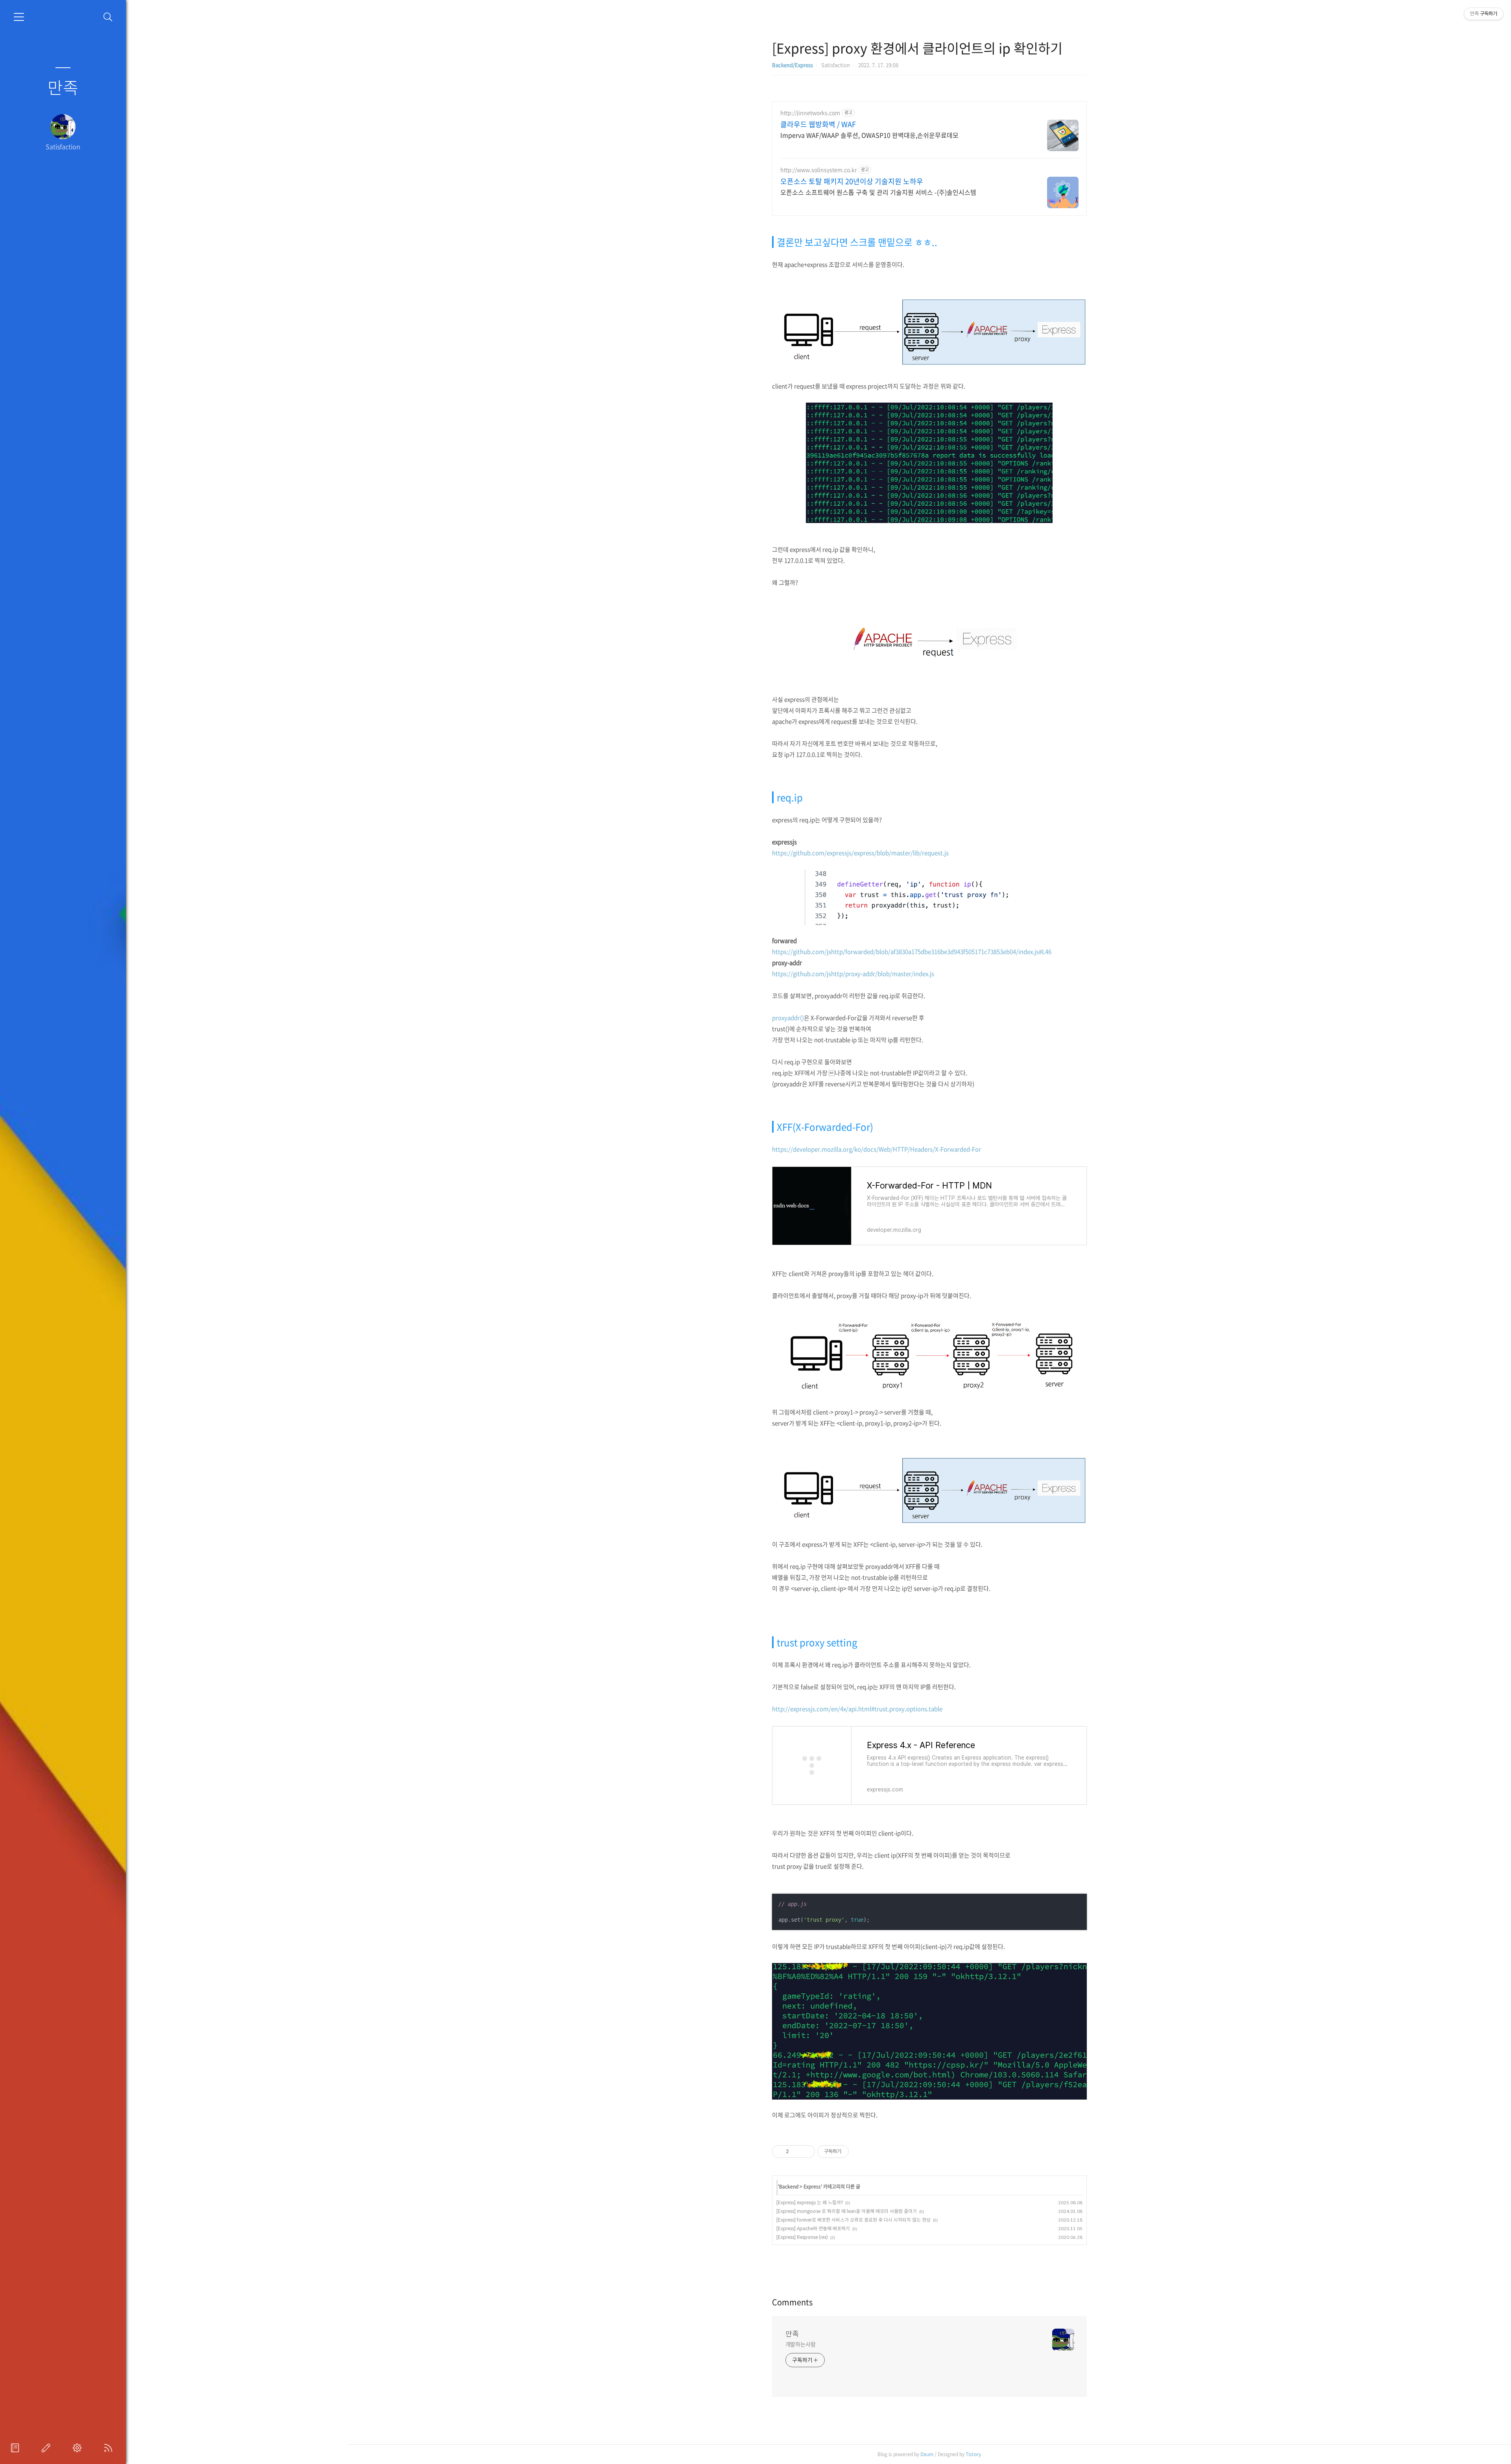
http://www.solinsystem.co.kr (818, 170)
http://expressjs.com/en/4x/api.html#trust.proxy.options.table (857, 1709)
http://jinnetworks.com (810, 113)
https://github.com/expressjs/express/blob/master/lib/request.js (860, 853)
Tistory (973, 2454)
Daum (927, 2454)
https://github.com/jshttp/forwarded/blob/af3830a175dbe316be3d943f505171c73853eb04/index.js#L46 (912, 952)
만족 (63, 87)
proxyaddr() (788, 1018)
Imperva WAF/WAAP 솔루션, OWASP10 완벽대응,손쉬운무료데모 (869, 135)
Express (812, 2187)
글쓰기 (48, 2448)
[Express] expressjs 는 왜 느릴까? (810, 2202)
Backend (789, 2187)
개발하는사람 (801, 2344)
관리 (79, 2448)
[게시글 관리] (806, 2152)
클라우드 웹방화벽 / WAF (818, 124)
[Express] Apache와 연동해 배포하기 (813, 2228)
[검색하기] (108, 17)
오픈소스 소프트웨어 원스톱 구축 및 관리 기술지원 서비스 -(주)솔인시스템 (878, 192)
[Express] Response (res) (802, 2237)
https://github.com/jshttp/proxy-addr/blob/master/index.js (853, 974)
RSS (110, 2448)
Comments (792, 2302)
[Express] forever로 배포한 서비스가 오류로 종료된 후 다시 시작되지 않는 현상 (853, 2220)
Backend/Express (792, 65)
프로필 (17, 2448)
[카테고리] (19, 17)
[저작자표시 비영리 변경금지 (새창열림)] (859, 2152)
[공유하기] (796, 2152)
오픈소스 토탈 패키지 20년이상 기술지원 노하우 (852, 181)
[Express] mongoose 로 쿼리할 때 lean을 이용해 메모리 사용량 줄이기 (847, 2211)
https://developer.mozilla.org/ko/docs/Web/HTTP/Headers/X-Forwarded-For (876, 1149)
